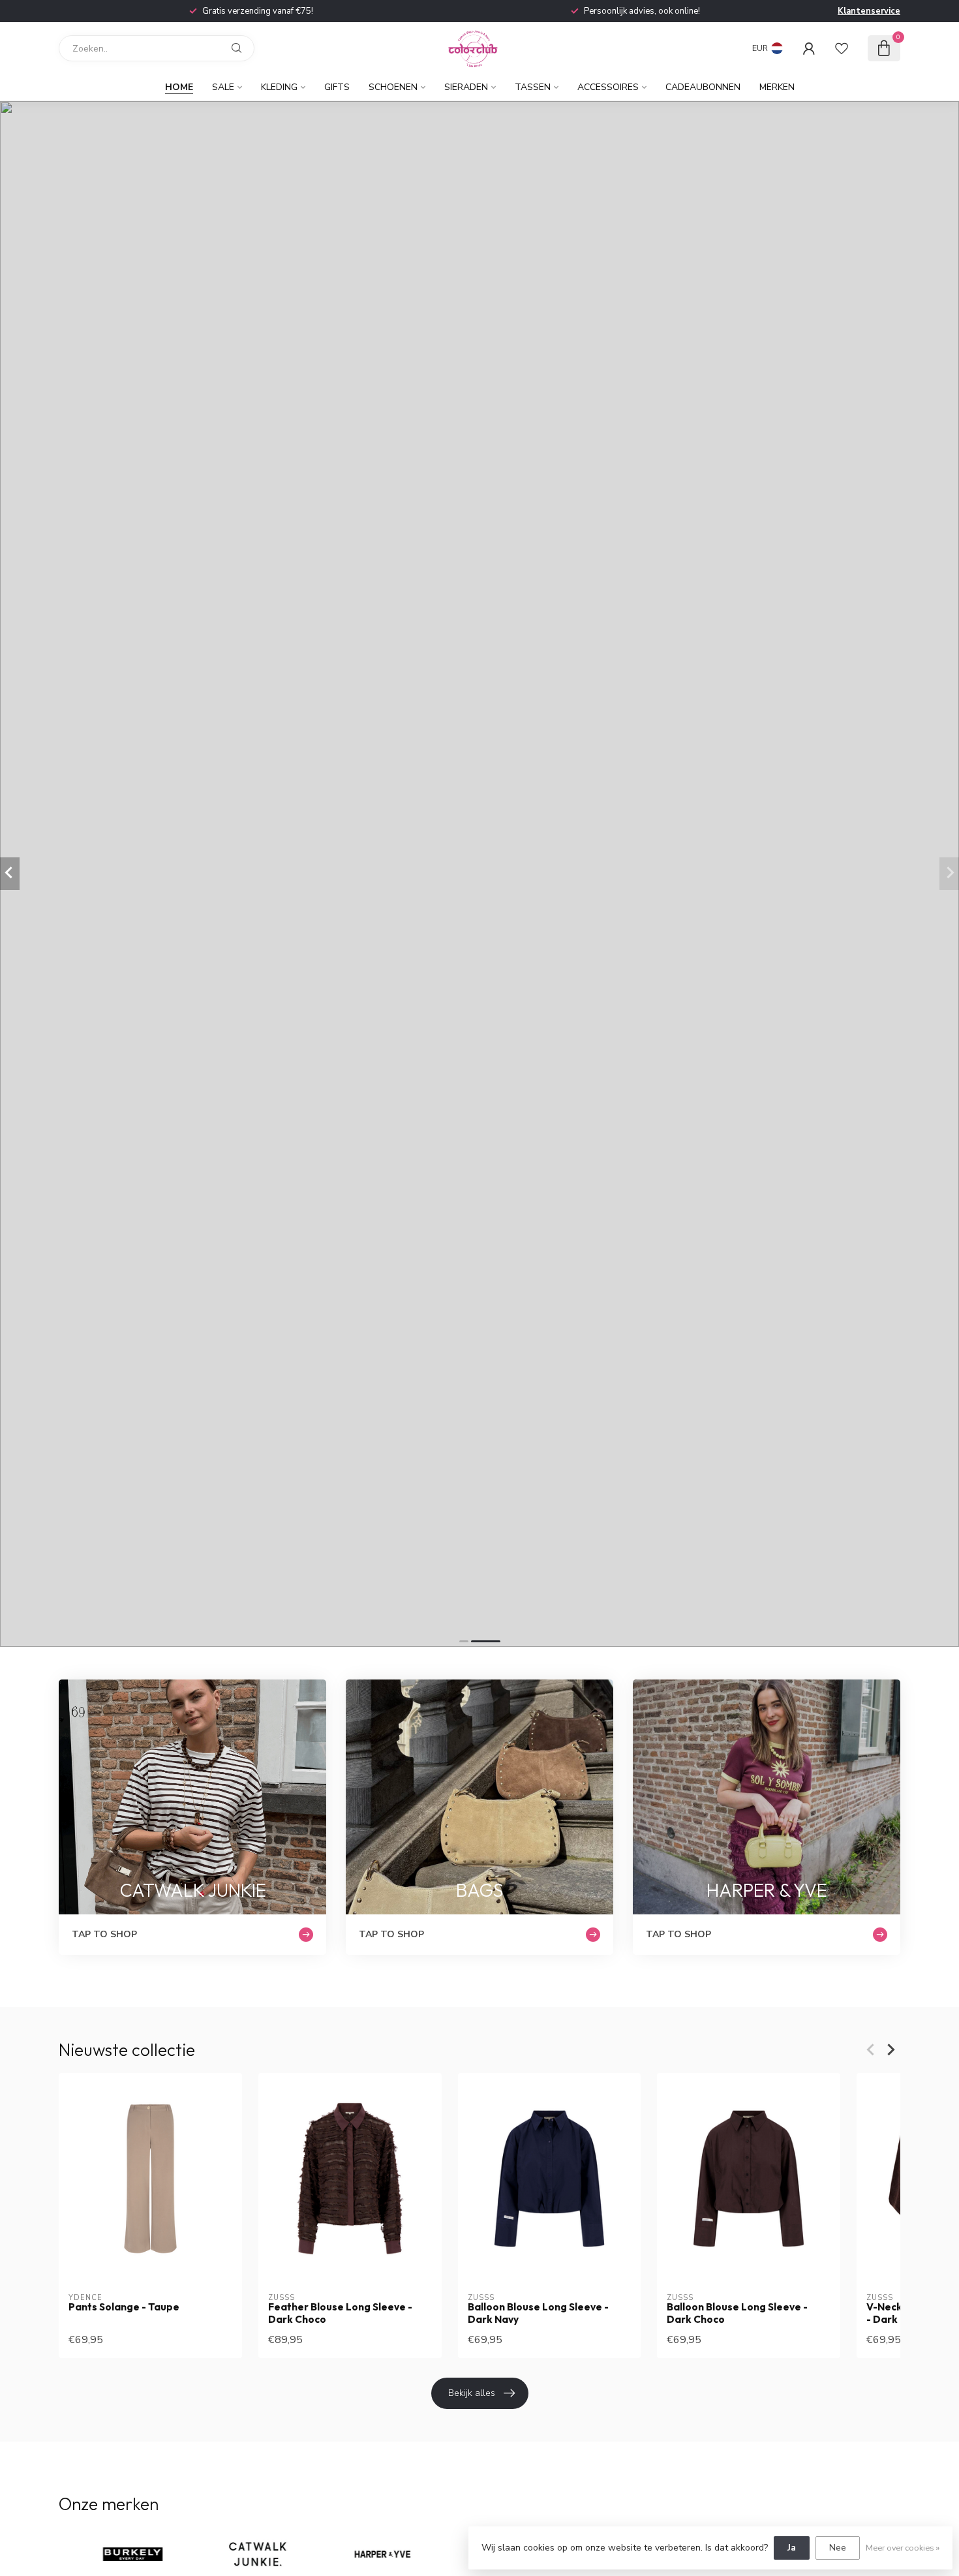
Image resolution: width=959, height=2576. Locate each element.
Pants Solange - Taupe (124, 2307)
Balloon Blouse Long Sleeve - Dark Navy (538, 2313)
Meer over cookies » (903, 2548)
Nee (838, 2548)
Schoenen (393, 87)
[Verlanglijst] (842, 48)
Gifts (337, 87)
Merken (777, 87)
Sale (223, 87)
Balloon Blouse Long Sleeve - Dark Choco (737, 2313)
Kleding (279, 87)
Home (179, 87)
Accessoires (608, 87)
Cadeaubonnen (703, 87)
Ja (792, 2548)
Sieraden (466, 87)
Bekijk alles (472, 2393)
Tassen (533, 87)
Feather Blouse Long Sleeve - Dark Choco (340, 2313)
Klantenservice (869, 11)
